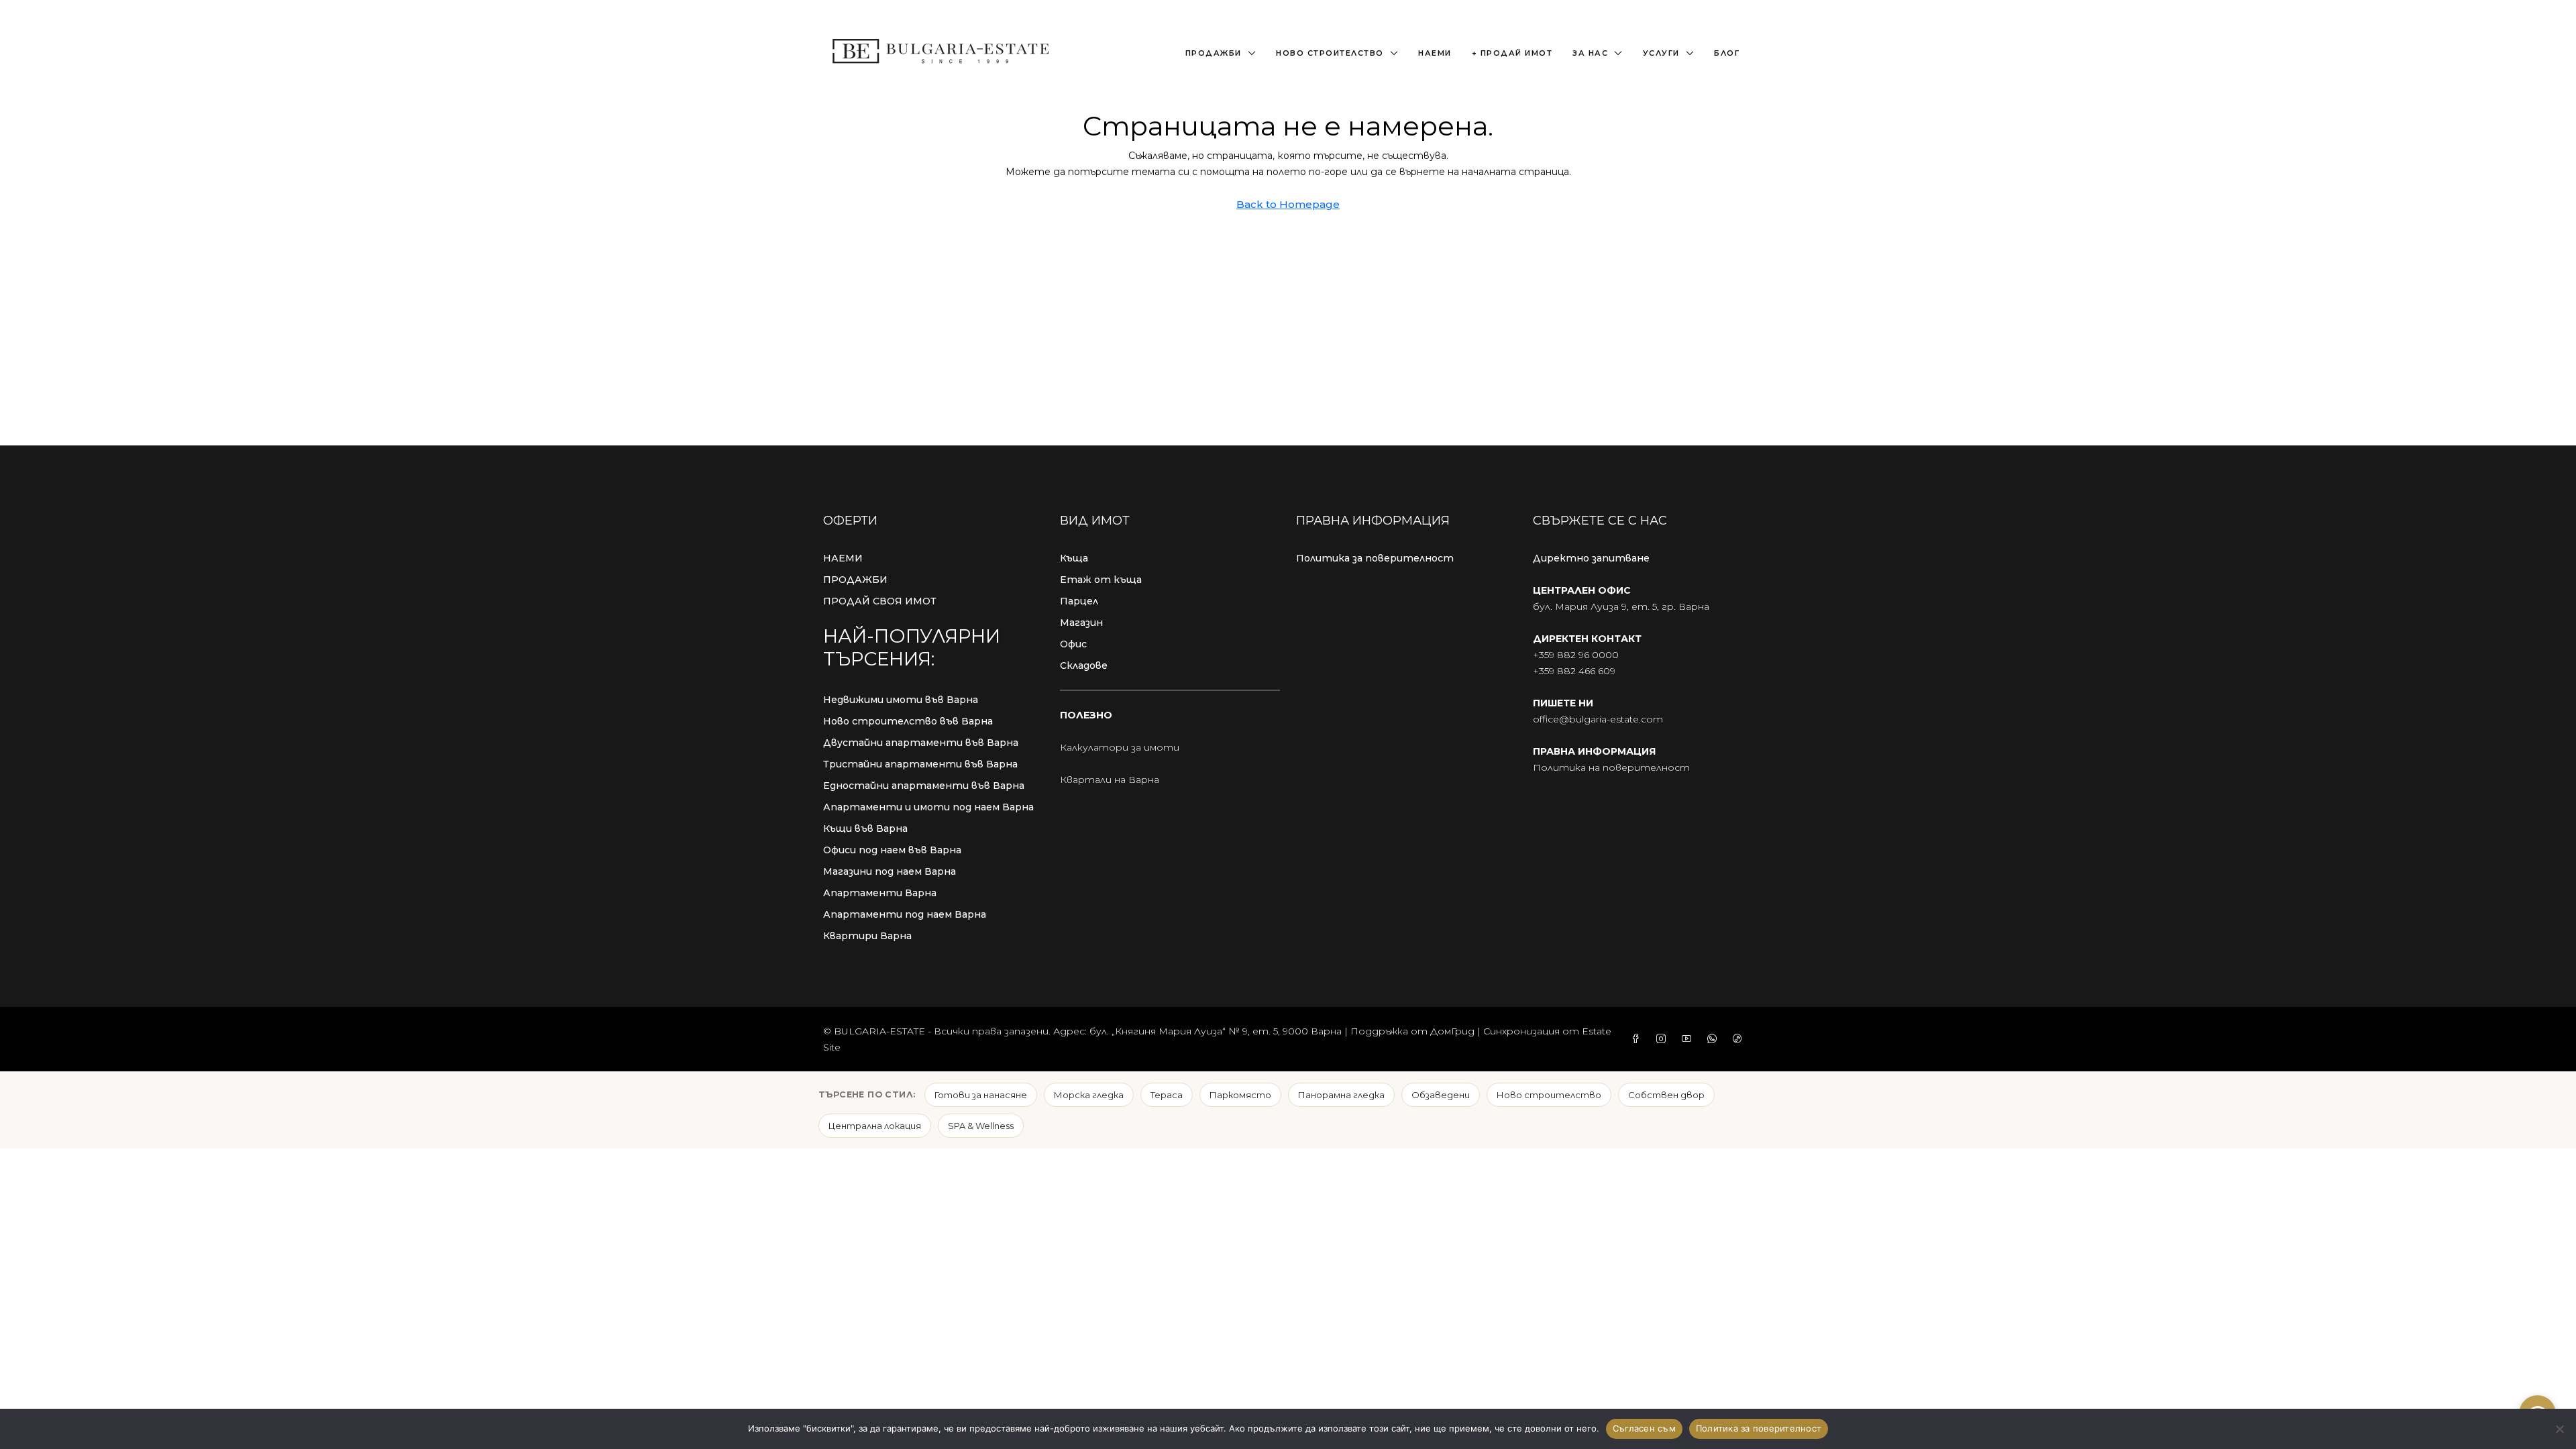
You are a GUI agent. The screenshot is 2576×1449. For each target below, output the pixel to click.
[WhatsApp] (1715, 1039)
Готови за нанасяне (981, 1095)
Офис (1073, 644)
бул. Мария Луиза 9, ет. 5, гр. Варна (1621, 606)
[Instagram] (1664, 1039)
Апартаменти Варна (880, 893)
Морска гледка (1089, 1095)
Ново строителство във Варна (908, 721)
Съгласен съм (1644, 1428)
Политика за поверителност (1375, 558)
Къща (1074, 558)
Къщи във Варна (865, 828)
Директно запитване (1591, 558)
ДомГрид (1452, 1031)
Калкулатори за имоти (1120, 747)
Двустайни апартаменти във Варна (921, 743)
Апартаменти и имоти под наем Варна (928, 807)
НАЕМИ (843, 558)
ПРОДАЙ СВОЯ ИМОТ (880, 601)
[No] (2559, 1429)
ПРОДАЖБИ (855, 580)
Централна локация (875, 1126)
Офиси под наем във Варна (892, 850)
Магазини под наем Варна (890, 871)
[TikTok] (1740, 1039)
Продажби (1214, 53)
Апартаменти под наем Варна (905, 914)
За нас (1590, 53)
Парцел (1079, 601)
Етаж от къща (1101, 580)
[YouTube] (1689, 1039)
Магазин (1081, 623)
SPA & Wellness (981, 1126)
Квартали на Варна (1110, 780)
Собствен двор (1666, 1095)
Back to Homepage (1288, 204)
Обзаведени (1441, 1095)
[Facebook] (1638, 1039)
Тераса (1167, 1095)
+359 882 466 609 (1574, 671)
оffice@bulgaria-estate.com (1598, 719)
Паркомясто (1240, 1095)
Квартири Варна (867, 936)
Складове (1084, 665)
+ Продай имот (1512, 53)
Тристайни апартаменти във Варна (920, 764)
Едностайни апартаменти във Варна (924, 786)
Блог (1727, 53)
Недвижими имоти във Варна (901, 700)
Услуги (1661, 53)
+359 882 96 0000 (1576, 655)
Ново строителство (1330, 53)
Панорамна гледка (1341, 1095)
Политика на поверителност (1611, 767)
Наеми (1435, 53)
